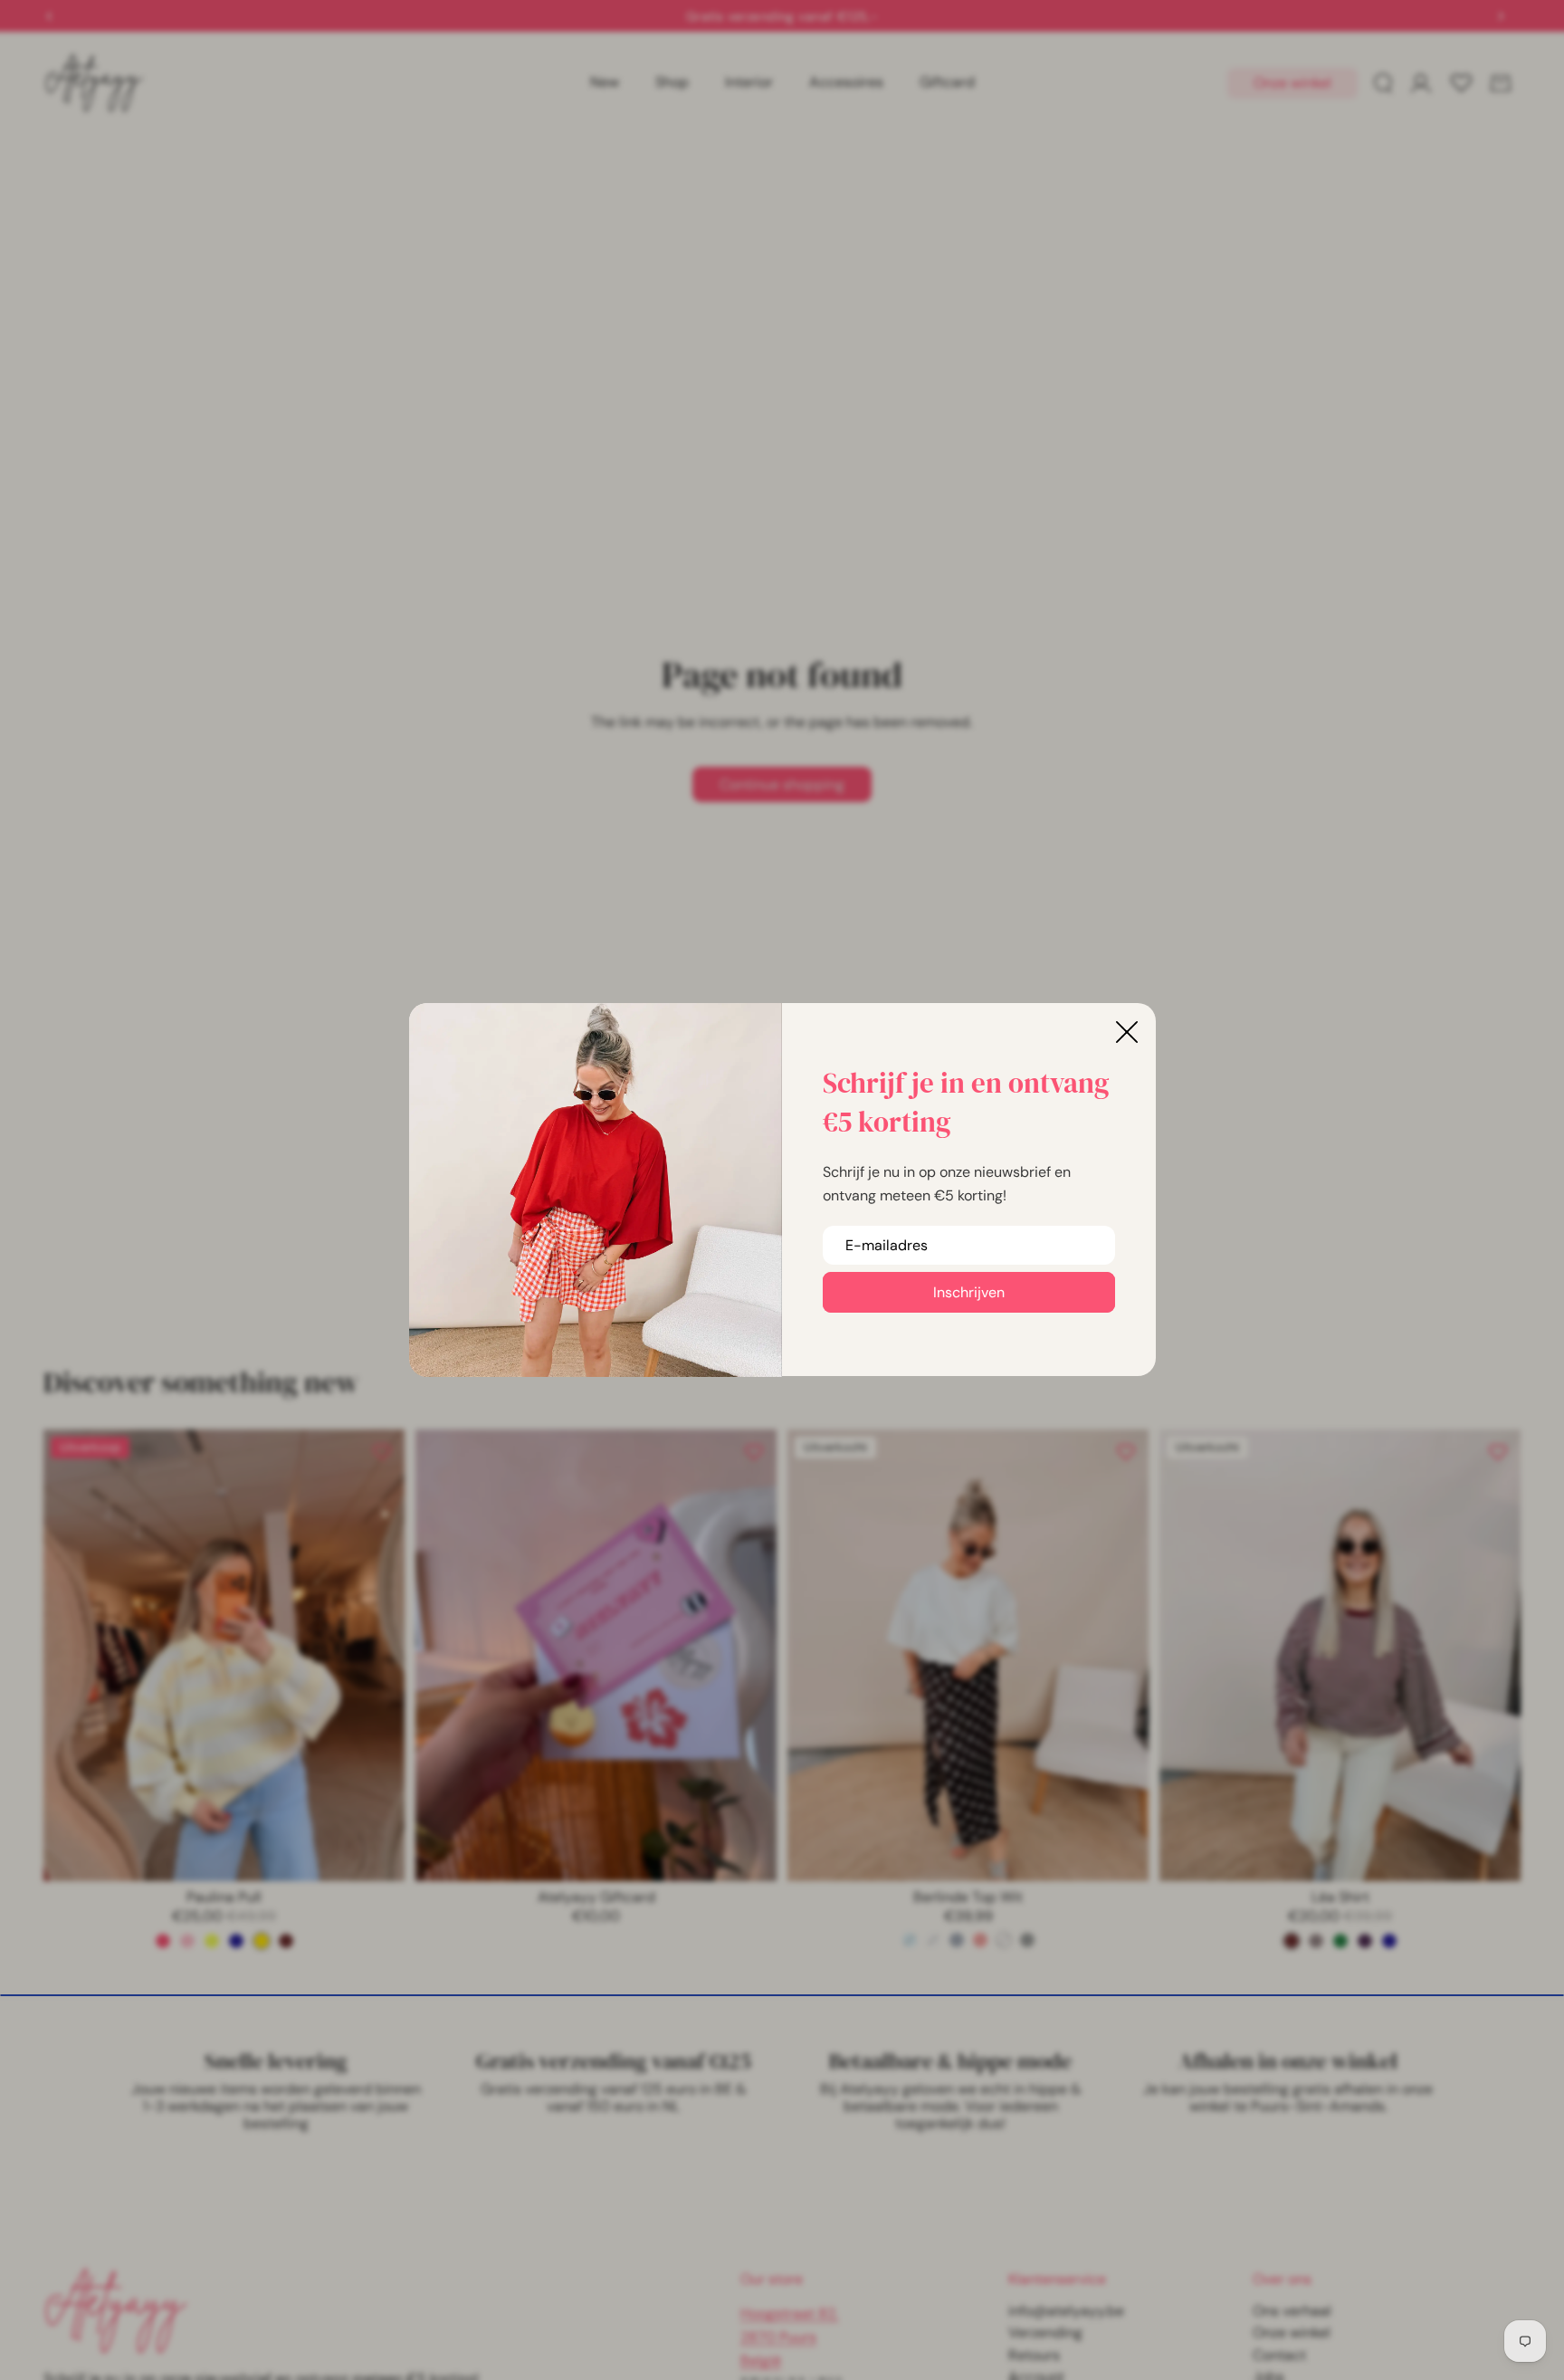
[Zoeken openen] (1383, 83)
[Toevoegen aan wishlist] (382, 1452)
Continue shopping (782, 784)
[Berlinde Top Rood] (980, 1940)
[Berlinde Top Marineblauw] (957, 1940)
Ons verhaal (1292, 2311)
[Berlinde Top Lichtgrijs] (933, 1940)
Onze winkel (1292, 83)
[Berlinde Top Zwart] (1027, 1940)
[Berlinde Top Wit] (1004, 1940)
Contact (1279, 2355)
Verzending (1045, 2332)
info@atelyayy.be (1066, 2311)
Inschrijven (969, 1292)
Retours (1034, 2355)
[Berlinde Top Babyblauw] (910, 1940)
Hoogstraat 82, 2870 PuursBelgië (789, 2337)
